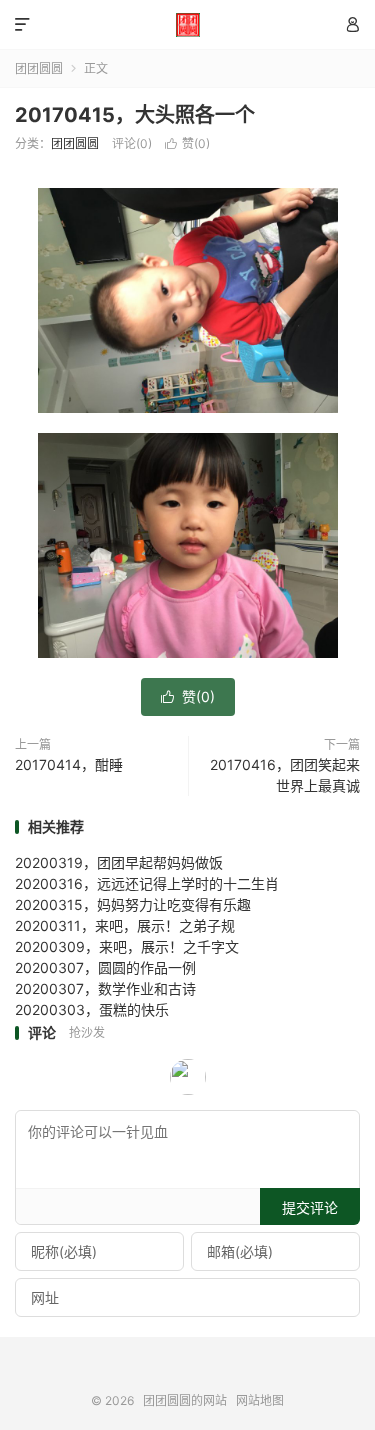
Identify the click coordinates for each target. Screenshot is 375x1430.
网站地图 (260, 1400)
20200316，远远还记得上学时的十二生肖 (147, 883)
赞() (187, 143)
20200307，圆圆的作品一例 (105, 967)
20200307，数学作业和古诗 (105, 988)
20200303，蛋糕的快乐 (92, 1009)
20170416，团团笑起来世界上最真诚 (285, 775)
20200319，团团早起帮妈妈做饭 (119, 862)
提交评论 (310, 1207)
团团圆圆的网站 (187, 25)
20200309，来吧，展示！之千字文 (127, 946)
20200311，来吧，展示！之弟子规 (125, 925)
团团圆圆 (39, 68)
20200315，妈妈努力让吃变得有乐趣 (133, 904)
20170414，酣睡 (69, 764)
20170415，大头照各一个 (135, 115)
